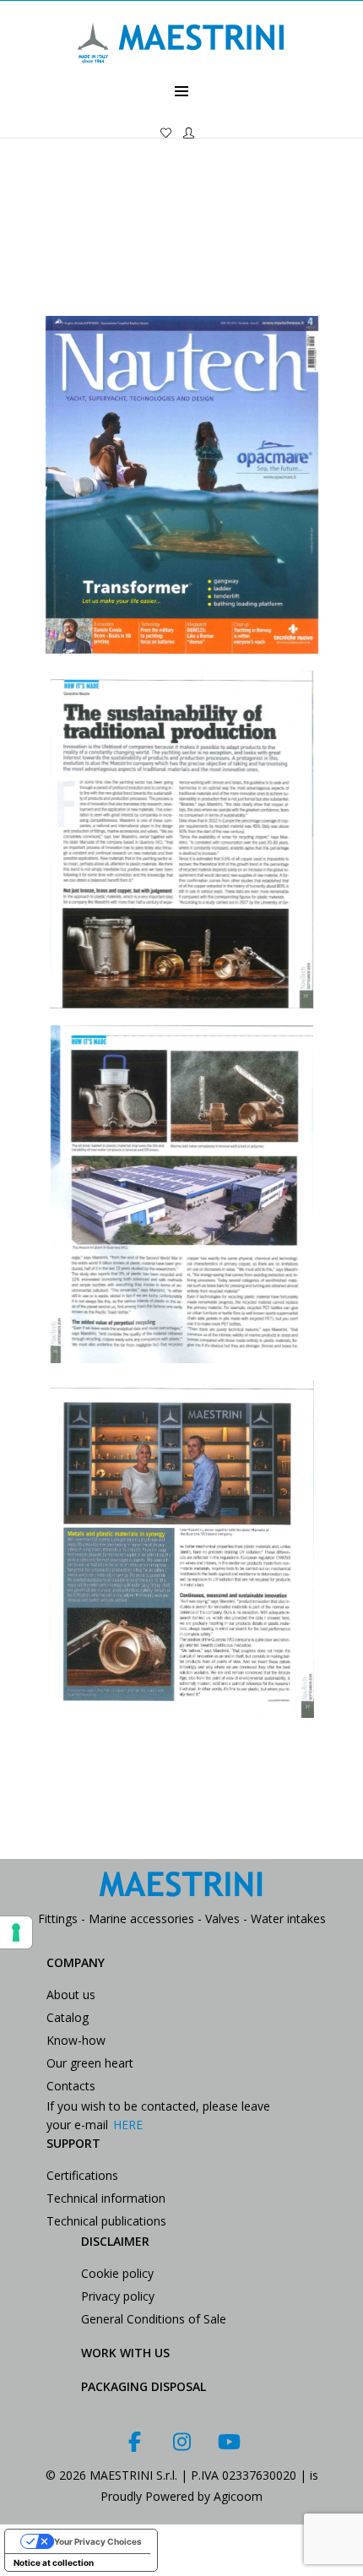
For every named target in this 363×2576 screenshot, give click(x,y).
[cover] (181, 485)
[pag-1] (181, 840)
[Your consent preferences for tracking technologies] (16, 1932)
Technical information (106, 2198)
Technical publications (106, 2221)
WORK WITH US (125, 2353)
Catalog (68, 2017)
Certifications (82, 2175)
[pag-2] (181, 1194)
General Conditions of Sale (154, 2319)
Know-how (76, 2040)
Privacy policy (118, 2296)
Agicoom (238, 2496)
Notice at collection (54, 2562)
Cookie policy (117, 2273)
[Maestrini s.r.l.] (181, 73)
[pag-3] (181, 1549)
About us (71, 1994)
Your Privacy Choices (98, 2541)
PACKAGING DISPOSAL (144, 2386)
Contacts (71, 2086)
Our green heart (90, 2063)
